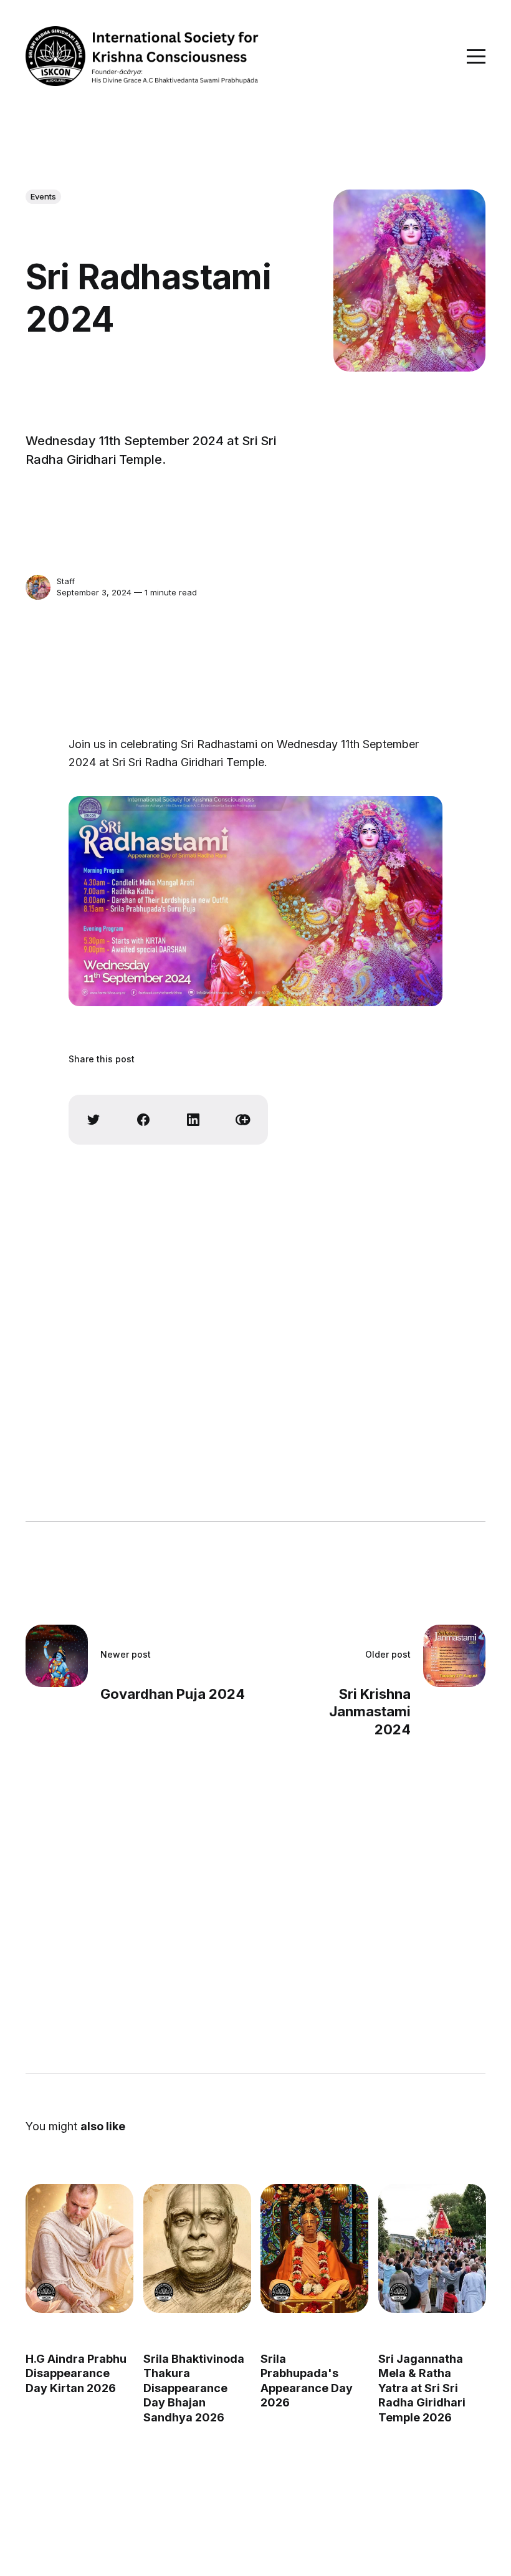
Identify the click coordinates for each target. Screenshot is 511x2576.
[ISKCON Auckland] (46, 2292)
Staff (66, 581)
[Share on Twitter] (93, 1120)
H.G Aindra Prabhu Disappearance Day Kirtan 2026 (76, 2373)
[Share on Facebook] (143, 1120)
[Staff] (38, 587)
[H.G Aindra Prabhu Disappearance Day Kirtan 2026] (79, 2248)
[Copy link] (243, 1120)
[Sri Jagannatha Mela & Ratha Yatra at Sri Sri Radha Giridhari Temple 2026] (432, 2248)
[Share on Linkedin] (193, 1120)
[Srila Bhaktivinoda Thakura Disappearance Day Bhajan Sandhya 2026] (197, 2248)
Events (43, 196)
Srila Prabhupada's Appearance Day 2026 (307, 2381)
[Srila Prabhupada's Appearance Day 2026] (314, 2248)
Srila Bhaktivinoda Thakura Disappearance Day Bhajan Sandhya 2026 (194, 2388)
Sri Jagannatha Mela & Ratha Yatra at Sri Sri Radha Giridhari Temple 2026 (422, 2388)
